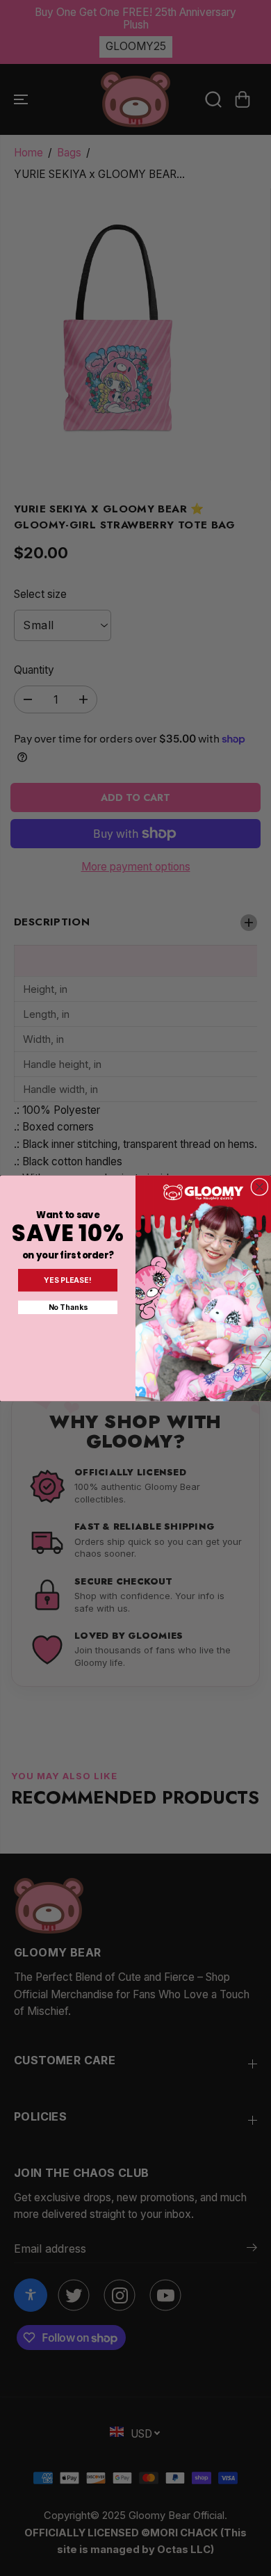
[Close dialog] (260, 1186)
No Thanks (68, 1307)
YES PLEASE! (67, 1280)
